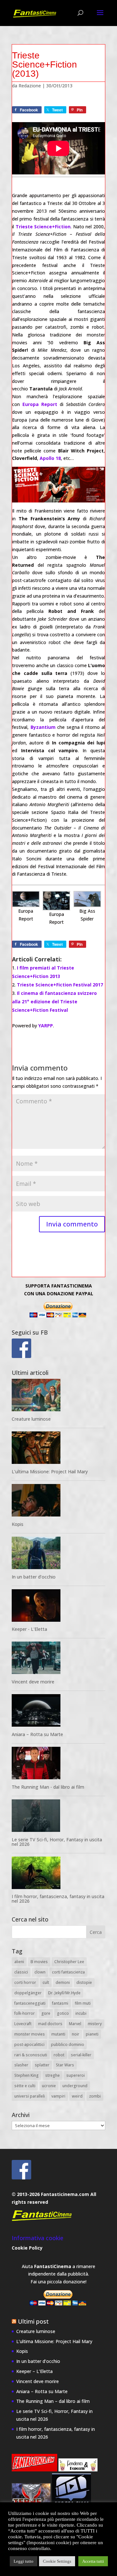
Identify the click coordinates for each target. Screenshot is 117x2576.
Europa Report (40, 404)
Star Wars (65, 2065)
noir (76, 2034)
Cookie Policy (27, 2248)
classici (21, 1972)
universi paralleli (30, 2096)
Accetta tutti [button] (93, 2561)
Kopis (18, 1524)
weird (77, 2096)
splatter (42, 2065)
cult (46, 1982)
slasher (21, 2065)
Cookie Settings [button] (57, 2561)
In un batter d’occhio (34, 1577)
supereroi (76, 2075)
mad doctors (50, 2024)
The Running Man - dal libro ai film (48, 1787)
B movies (39, 1962)
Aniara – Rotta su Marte (37, 1734)
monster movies (30, 2034)
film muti (83, 2003)
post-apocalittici (29, 2044)
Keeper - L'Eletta (29, 1629)
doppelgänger (28, 1993)
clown (40, 1972)
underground (75, 2086)
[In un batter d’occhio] (58, 1554)
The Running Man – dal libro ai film (53, 2401)
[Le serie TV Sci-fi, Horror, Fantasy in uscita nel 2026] (58, 1817)
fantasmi (60, 2003)
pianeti (92, 2034)
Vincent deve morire (33, 1682)
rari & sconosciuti (31, 2055)
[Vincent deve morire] (58, 1659)
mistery (95, 2024)
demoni (63, 1982)
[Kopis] (58, 1501)
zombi (95, 2096)
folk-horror (25, 2013)
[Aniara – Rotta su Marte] (58, 1712)
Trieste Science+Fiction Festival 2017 (60, 985)
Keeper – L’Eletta (34, 2371)
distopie (84, 1982)
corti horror (25, 1982)
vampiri (58, 2096)
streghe (52, 2075)
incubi (81, 2013)
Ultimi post (33, 2321)
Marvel (75, 2024)
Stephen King (26, 2075)
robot (59, 2055)
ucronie (49, 2086)
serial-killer (81, 2055)
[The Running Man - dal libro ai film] (58, 1764)
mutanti (58, 2034)
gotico (63, 2013)
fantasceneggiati (30, 2003)
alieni (19, 1962)
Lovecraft (23, 2024)
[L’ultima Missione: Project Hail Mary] (58, 1449)
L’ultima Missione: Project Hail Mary (50, 1472)
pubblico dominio (68, 2044)
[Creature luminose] (58, 1396)
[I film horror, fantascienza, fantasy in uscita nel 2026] (58, 1874)
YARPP (46, 1026)
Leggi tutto (24, 2561)
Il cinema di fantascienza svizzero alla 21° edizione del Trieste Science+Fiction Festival (54, 1002)
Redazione (30, 86)
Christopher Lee (69, 1962)
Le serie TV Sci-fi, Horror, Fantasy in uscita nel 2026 (57, 1842)
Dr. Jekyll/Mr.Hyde (64, 1993)
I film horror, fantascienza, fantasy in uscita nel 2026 (58, 1899)
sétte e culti (25, 2086)
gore (46, 2013)
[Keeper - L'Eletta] (58, 1607)
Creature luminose (31, 1419)
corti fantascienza (68, 1972)
